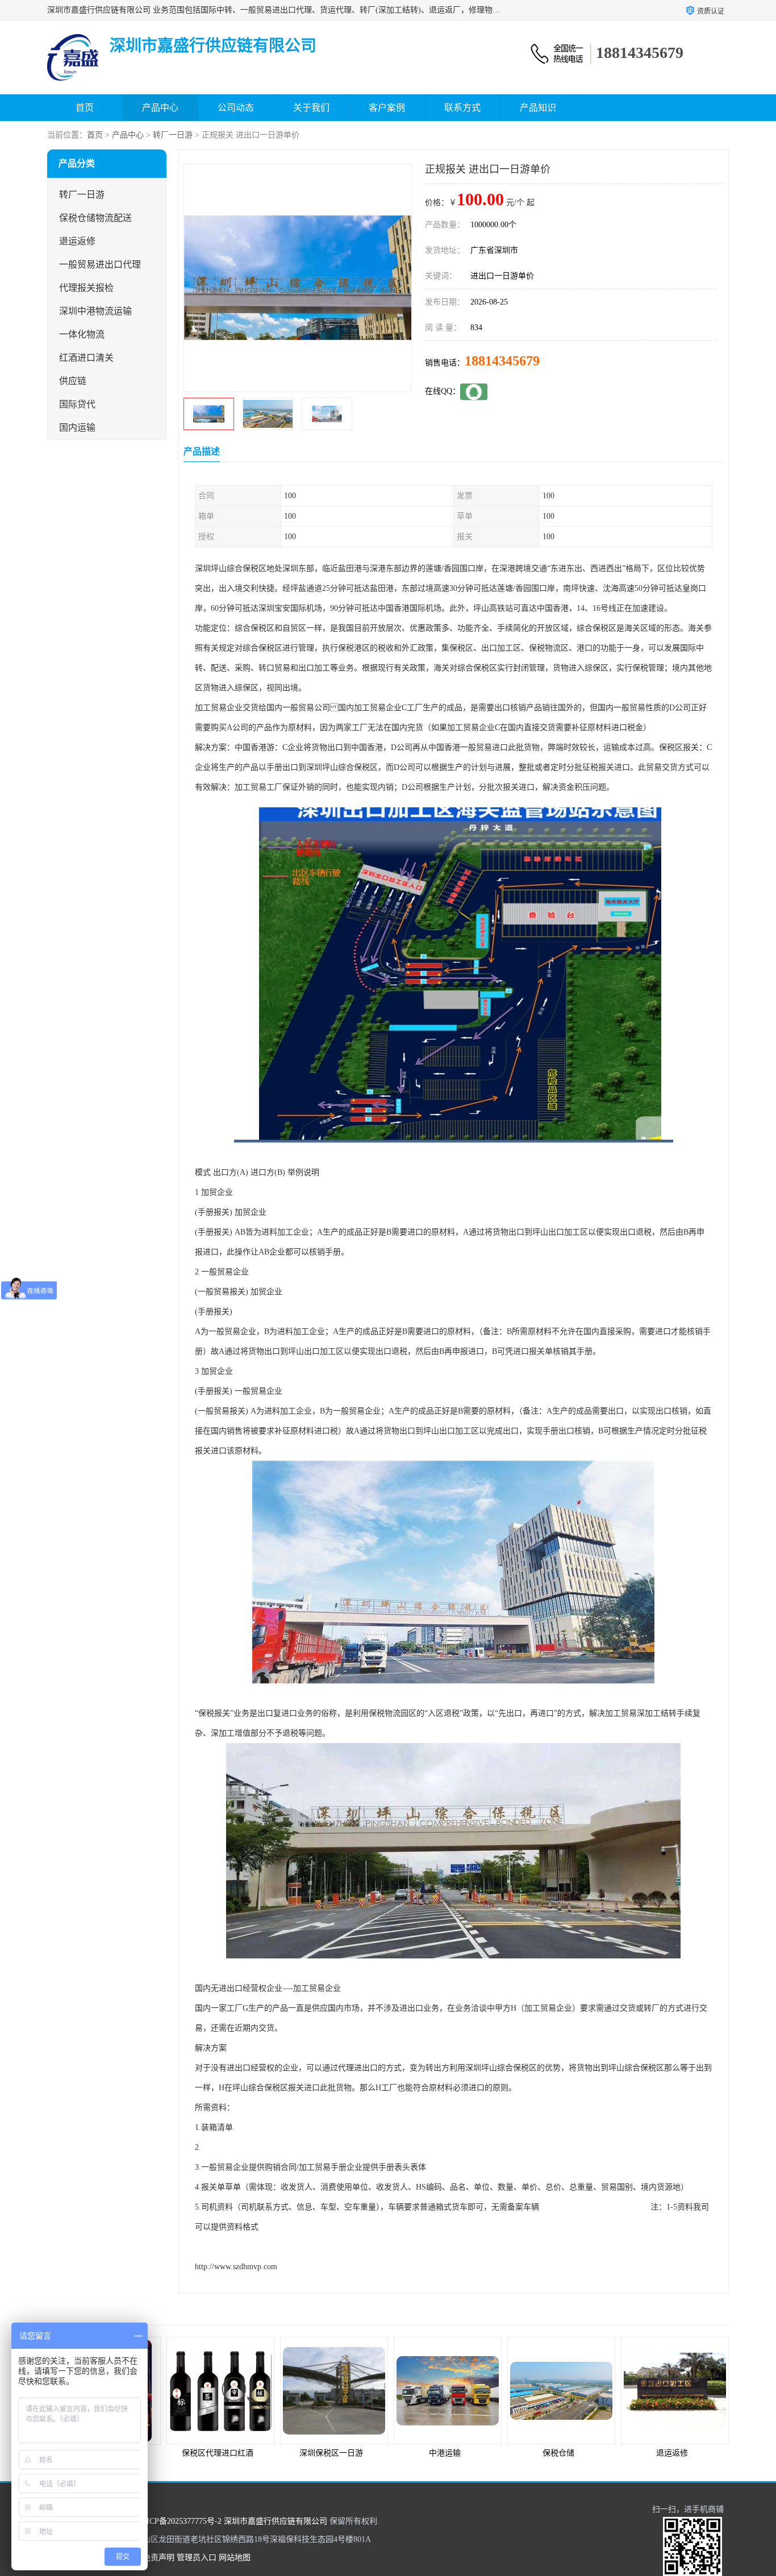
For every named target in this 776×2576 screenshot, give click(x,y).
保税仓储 (445, 2453)
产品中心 (160, 108)
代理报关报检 (86, 288)
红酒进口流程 (672, 2453)
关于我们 (311, 108)
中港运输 (331, 2453)
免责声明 (158, 2558)
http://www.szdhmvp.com (236, 2267)
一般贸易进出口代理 (100, 264)
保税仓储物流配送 (95, 218)
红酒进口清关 (86, 358)
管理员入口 (197, 2558)
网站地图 (235, 2558)
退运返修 (77, 241)
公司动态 (236, 108)
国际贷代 (77, 404)
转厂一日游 (173, 135)
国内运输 (77, 428)
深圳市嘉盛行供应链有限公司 (276, 2521)
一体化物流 (82, 334)
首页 (85, 108)
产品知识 (538, 108)
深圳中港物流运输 (95, 311)
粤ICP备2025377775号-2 (180, 2521)
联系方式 (462, 108)
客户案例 (387, 108)
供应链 (73, 381)
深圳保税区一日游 (218, 2453)
